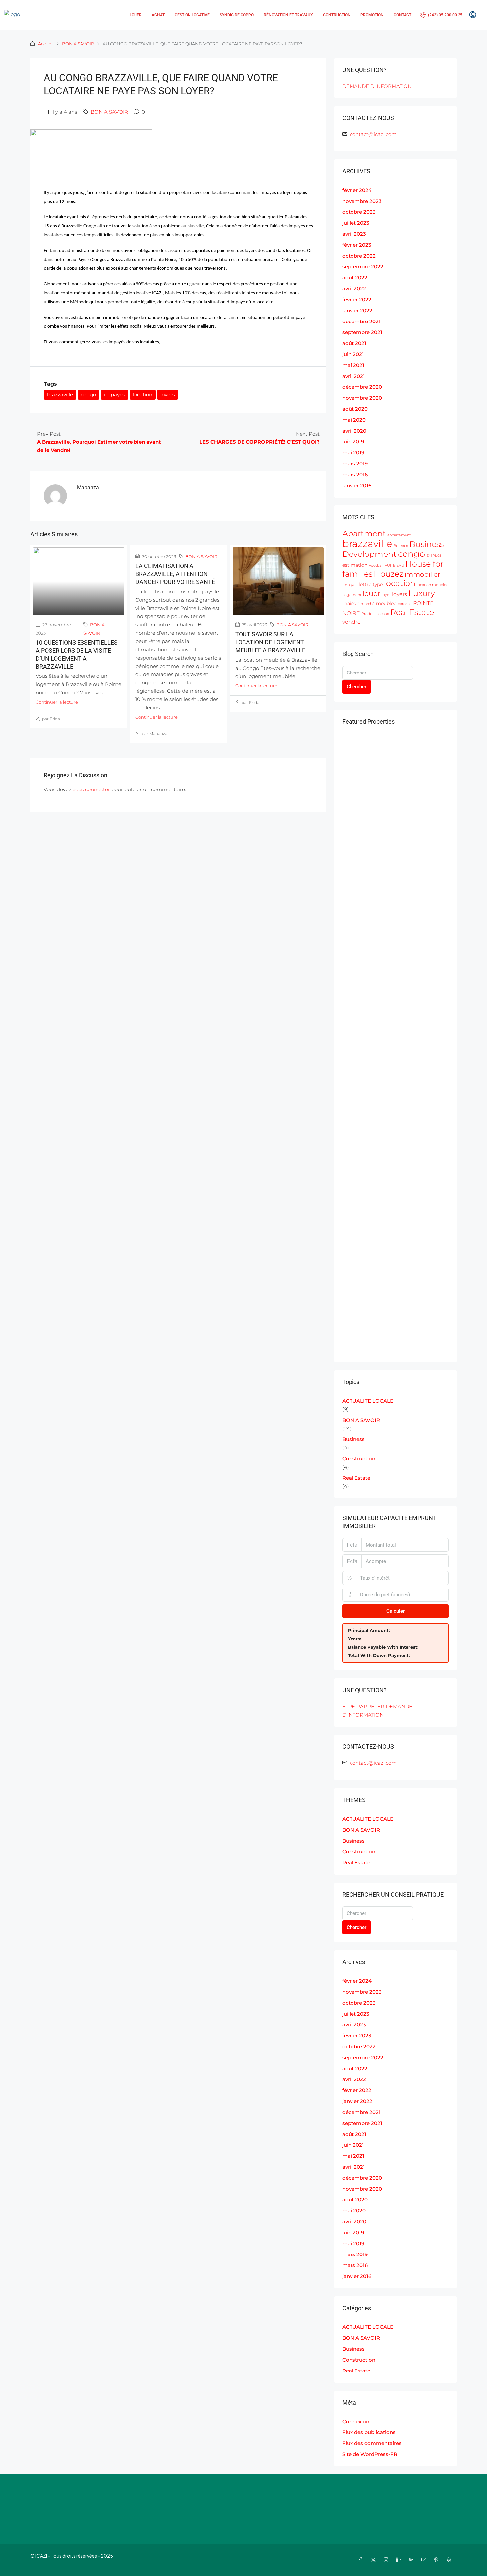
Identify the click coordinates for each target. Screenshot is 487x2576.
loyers (167, 395)
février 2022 (357, 299)
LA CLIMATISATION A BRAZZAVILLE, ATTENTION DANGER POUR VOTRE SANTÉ (175, 574)
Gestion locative (192, 15)
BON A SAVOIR (78, 44)
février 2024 (357, 190)
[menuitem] (441, 15)
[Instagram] (387, 2560)
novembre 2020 (362, 398)
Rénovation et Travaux (288, 15)
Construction (359, 1459)
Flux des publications (369, 2432)
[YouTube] (425, 2560)
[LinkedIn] (400, 2560)
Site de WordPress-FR (370, 2454)
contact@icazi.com (373, 134)
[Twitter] (375, 2560)
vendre (352, 622)
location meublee (433, 585)
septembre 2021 (362, 332)
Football (376, 566)
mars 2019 (355, 464)
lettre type (371, 584)
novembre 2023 (362, 201)
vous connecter (91, 789)
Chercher (356, 687)
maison (351, 603)
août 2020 (355, 409)
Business (353, 1439)
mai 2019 (353, 453)
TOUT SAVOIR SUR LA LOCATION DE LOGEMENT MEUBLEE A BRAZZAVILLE (270, 642)
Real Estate (412, 612)
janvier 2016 (357, 485)
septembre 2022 (363, 267)
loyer (386, 595)
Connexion (356, 2421)
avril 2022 (354, 289)
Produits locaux (375, 614)
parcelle (405, 604)
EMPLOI (434, 556)
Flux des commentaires (372, 2443)
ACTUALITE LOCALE (368, 1401)
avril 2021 (354, 376)
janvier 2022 (357, 310)
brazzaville (60, 395)
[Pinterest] (438, 2560)
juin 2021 (353, 354)
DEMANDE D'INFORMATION (377, 86)
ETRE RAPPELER (363, 1706)
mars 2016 (355, 474)
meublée (386, 603)
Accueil (46, 44)
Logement (352, 595)
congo (88, 395)
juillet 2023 (356, 223)
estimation (355, 565)
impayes (114, 395)
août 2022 (355, 278)
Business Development (393, 549)
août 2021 (354, 343)
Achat (158, 15)
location (143, 395)
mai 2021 (353, 365)
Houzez (388, 574)
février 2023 (357, 245)
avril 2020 (354, 431)
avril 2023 (354, 234)
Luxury (422, 593)
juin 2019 (353, 442)
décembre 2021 (361, 321)
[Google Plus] (412, 2560)
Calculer (395, 1611)
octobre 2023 (359, 212)
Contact (403, 15)
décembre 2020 (362, 387)
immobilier (422, 574)
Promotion (372, 15)
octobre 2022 (359, 256)
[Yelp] (450, 2560)
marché (368, 604)
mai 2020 (354, 420)
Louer (136, 15)
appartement (399, 535)
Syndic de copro (237, 15)
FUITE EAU (394, 566)
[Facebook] (362, 2560)
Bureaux (401, 546)
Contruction (337, 15)
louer (372, 593)
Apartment (364, 533)
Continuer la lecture (57, 702)
